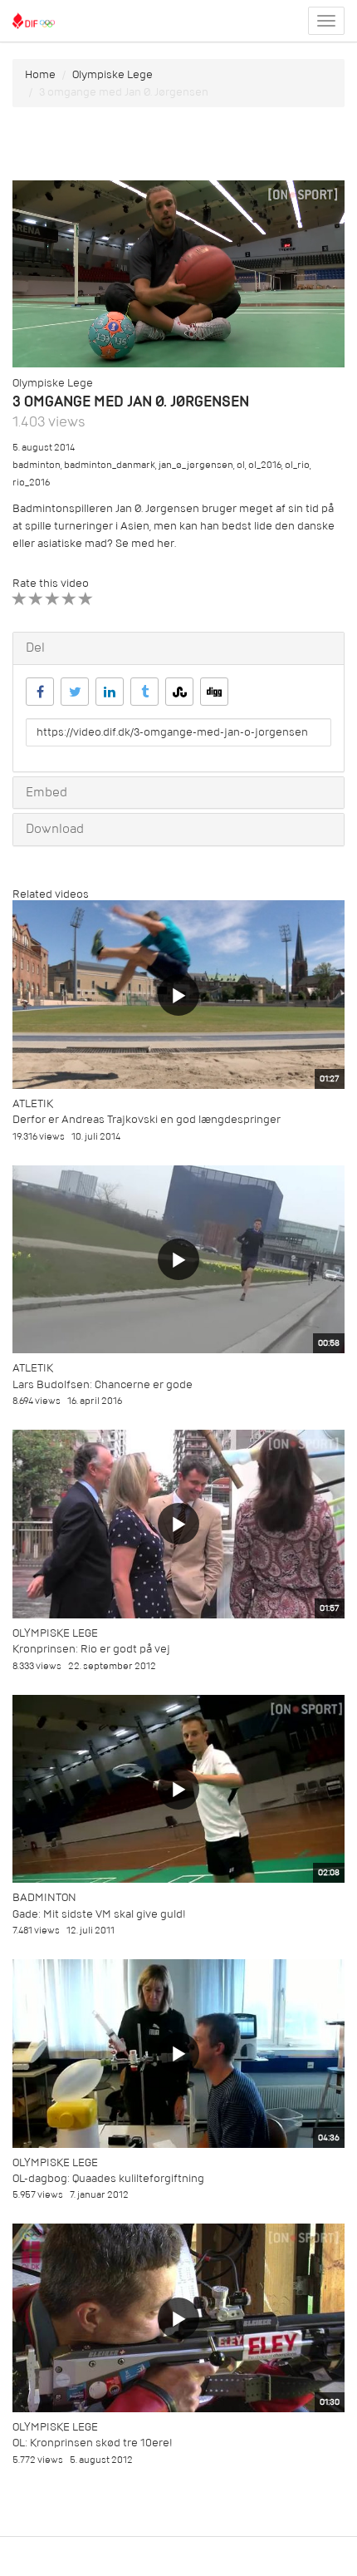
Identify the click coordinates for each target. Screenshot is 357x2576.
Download (55, 829)
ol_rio (297, 465)
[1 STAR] (20, 599)
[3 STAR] (53, 599)
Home (40, 74)
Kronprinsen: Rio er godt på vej (91, 1649)
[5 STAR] (86, 599)
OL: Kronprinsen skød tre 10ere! (93, 2443)
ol (241, 465)
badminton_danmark (110, 465)
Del (35, 648)
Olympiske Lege (112, 74)
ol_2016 (265, 465)
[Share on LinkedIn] (110, 692)
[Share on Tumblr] (144, 692)
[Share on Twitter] (75, 692)
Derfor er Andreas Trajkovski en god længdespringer (147, 1119)
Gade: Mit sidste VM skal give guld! (99, 1914)
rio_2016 (31, 483)
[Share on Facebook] (40, 692)
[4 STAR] (69, 599)
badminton (37, 465)
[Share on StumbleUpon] (179, 692)
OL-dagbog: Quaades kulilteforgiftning (108, 2178)
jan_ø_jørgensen (196, 465)
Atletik (33, 1103)
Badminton (44, 1897)
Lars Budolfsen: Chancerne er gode (103, 1384)
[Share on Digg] (214, 692)
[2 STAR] (36, 599)
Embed (46, 792)
